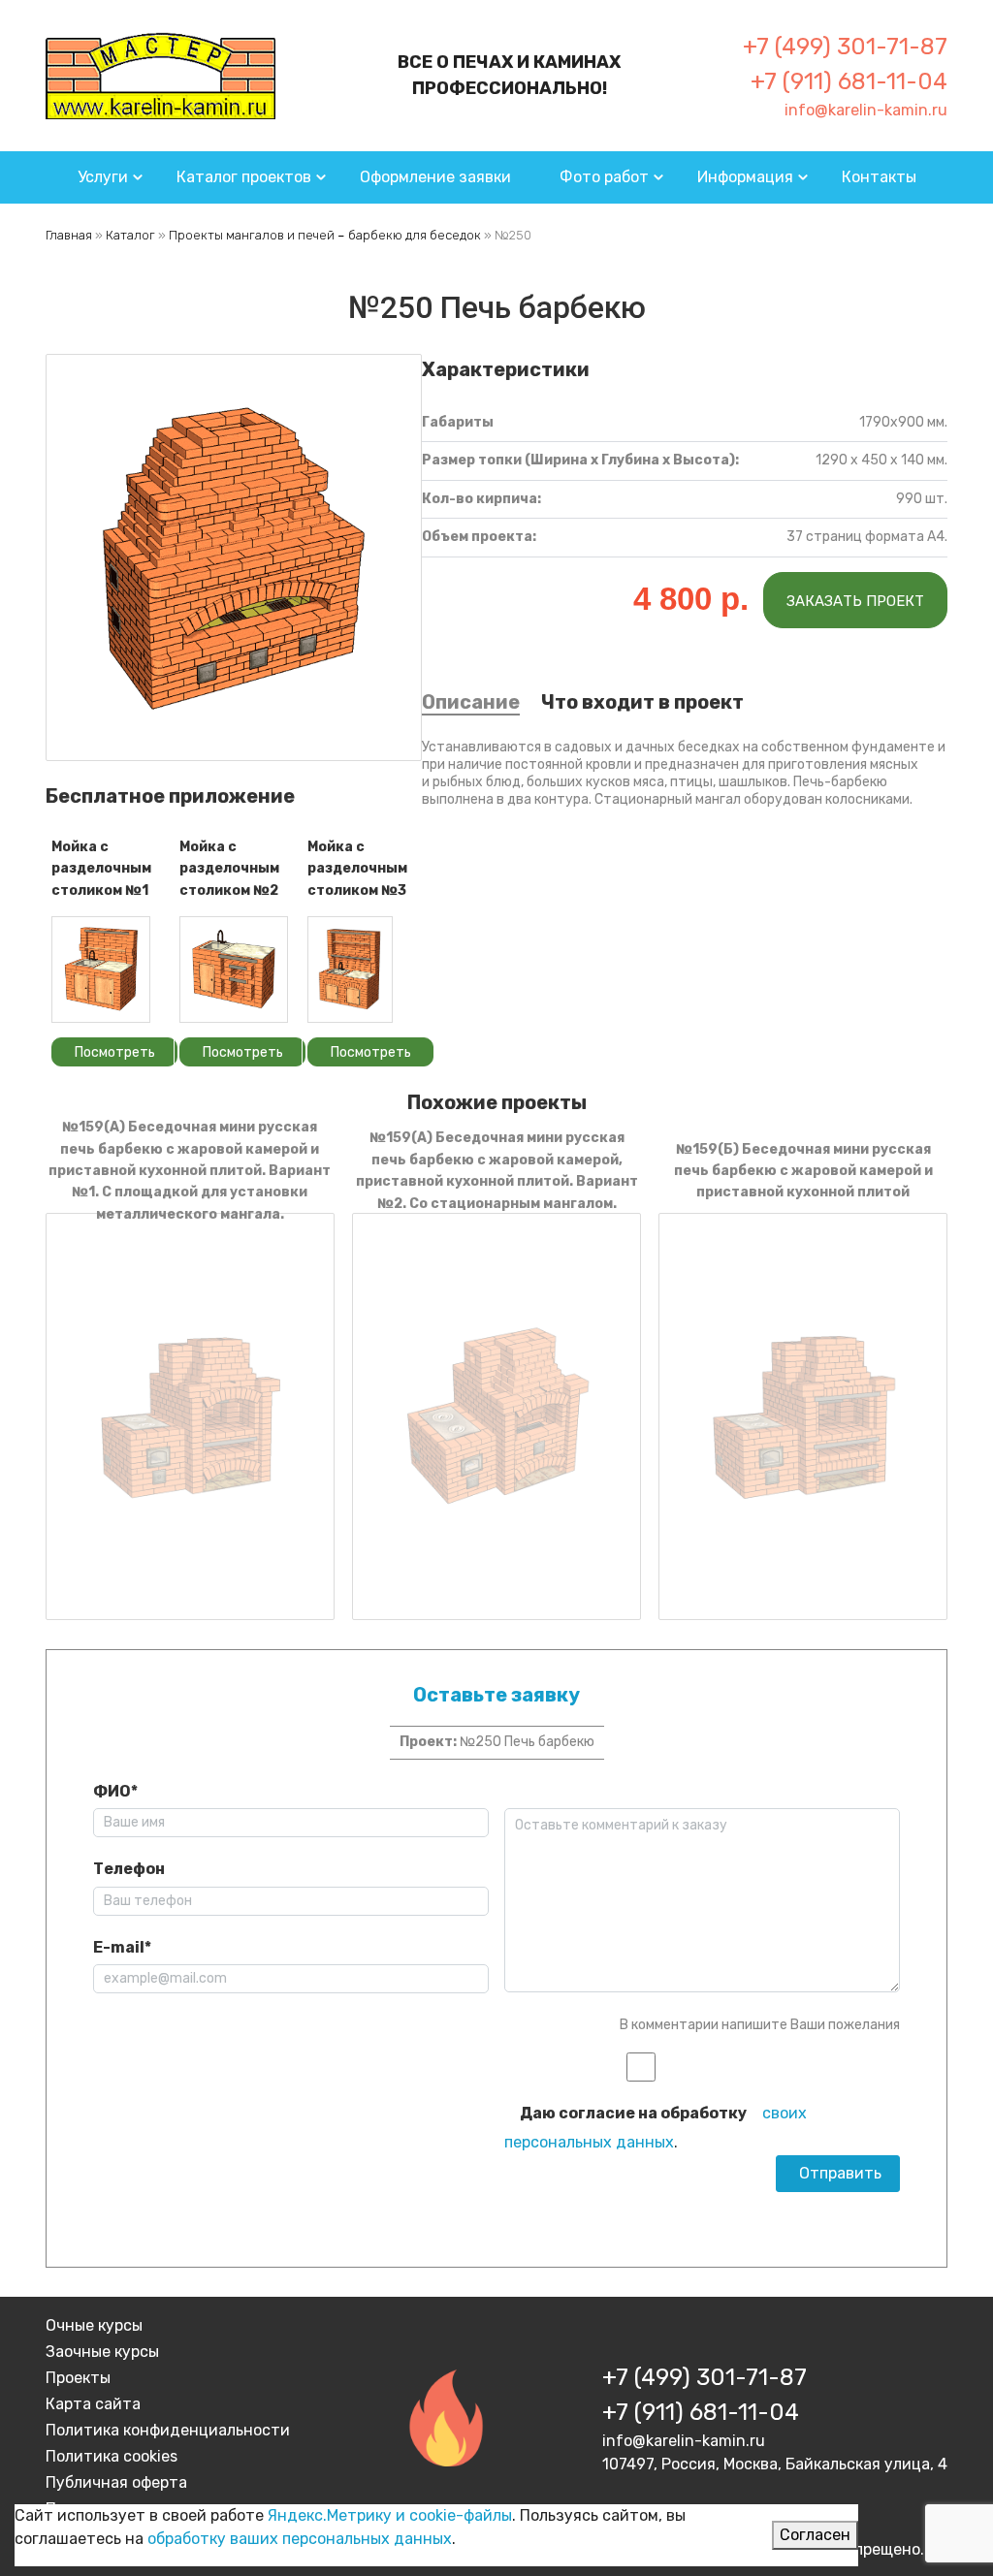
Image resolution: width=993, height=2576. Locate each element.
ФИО (115, 1791)
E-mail (122, 1947)
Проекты (78, 2378)
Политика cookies (112, 2456)
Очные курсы (94, 2325)
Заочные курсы (102, 2352)
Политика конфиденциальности (168, 2430)
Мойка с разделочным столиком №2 (229, 869)
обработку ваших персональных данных (300, 2539)
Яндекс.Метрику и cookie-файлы (390, 2515)
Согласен (815, 2535)
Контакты (879, 177)
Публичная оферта (116, 2482)
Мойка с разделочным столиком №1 (101, 869)
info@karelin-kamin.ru (866, 110)
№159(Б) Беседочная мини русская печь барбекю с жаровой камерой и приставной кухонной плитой (803, 1171)
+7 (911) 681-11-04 (849, 81)
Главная (69, 235)
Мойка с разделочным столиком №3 (357, 869)
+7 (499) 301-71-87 (845, 47)
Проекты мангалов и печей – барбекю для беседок (325, 235)
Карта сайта (93, 2404)
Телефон (129, 1869)
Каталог (130, 235)
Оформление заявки (435, 177)
